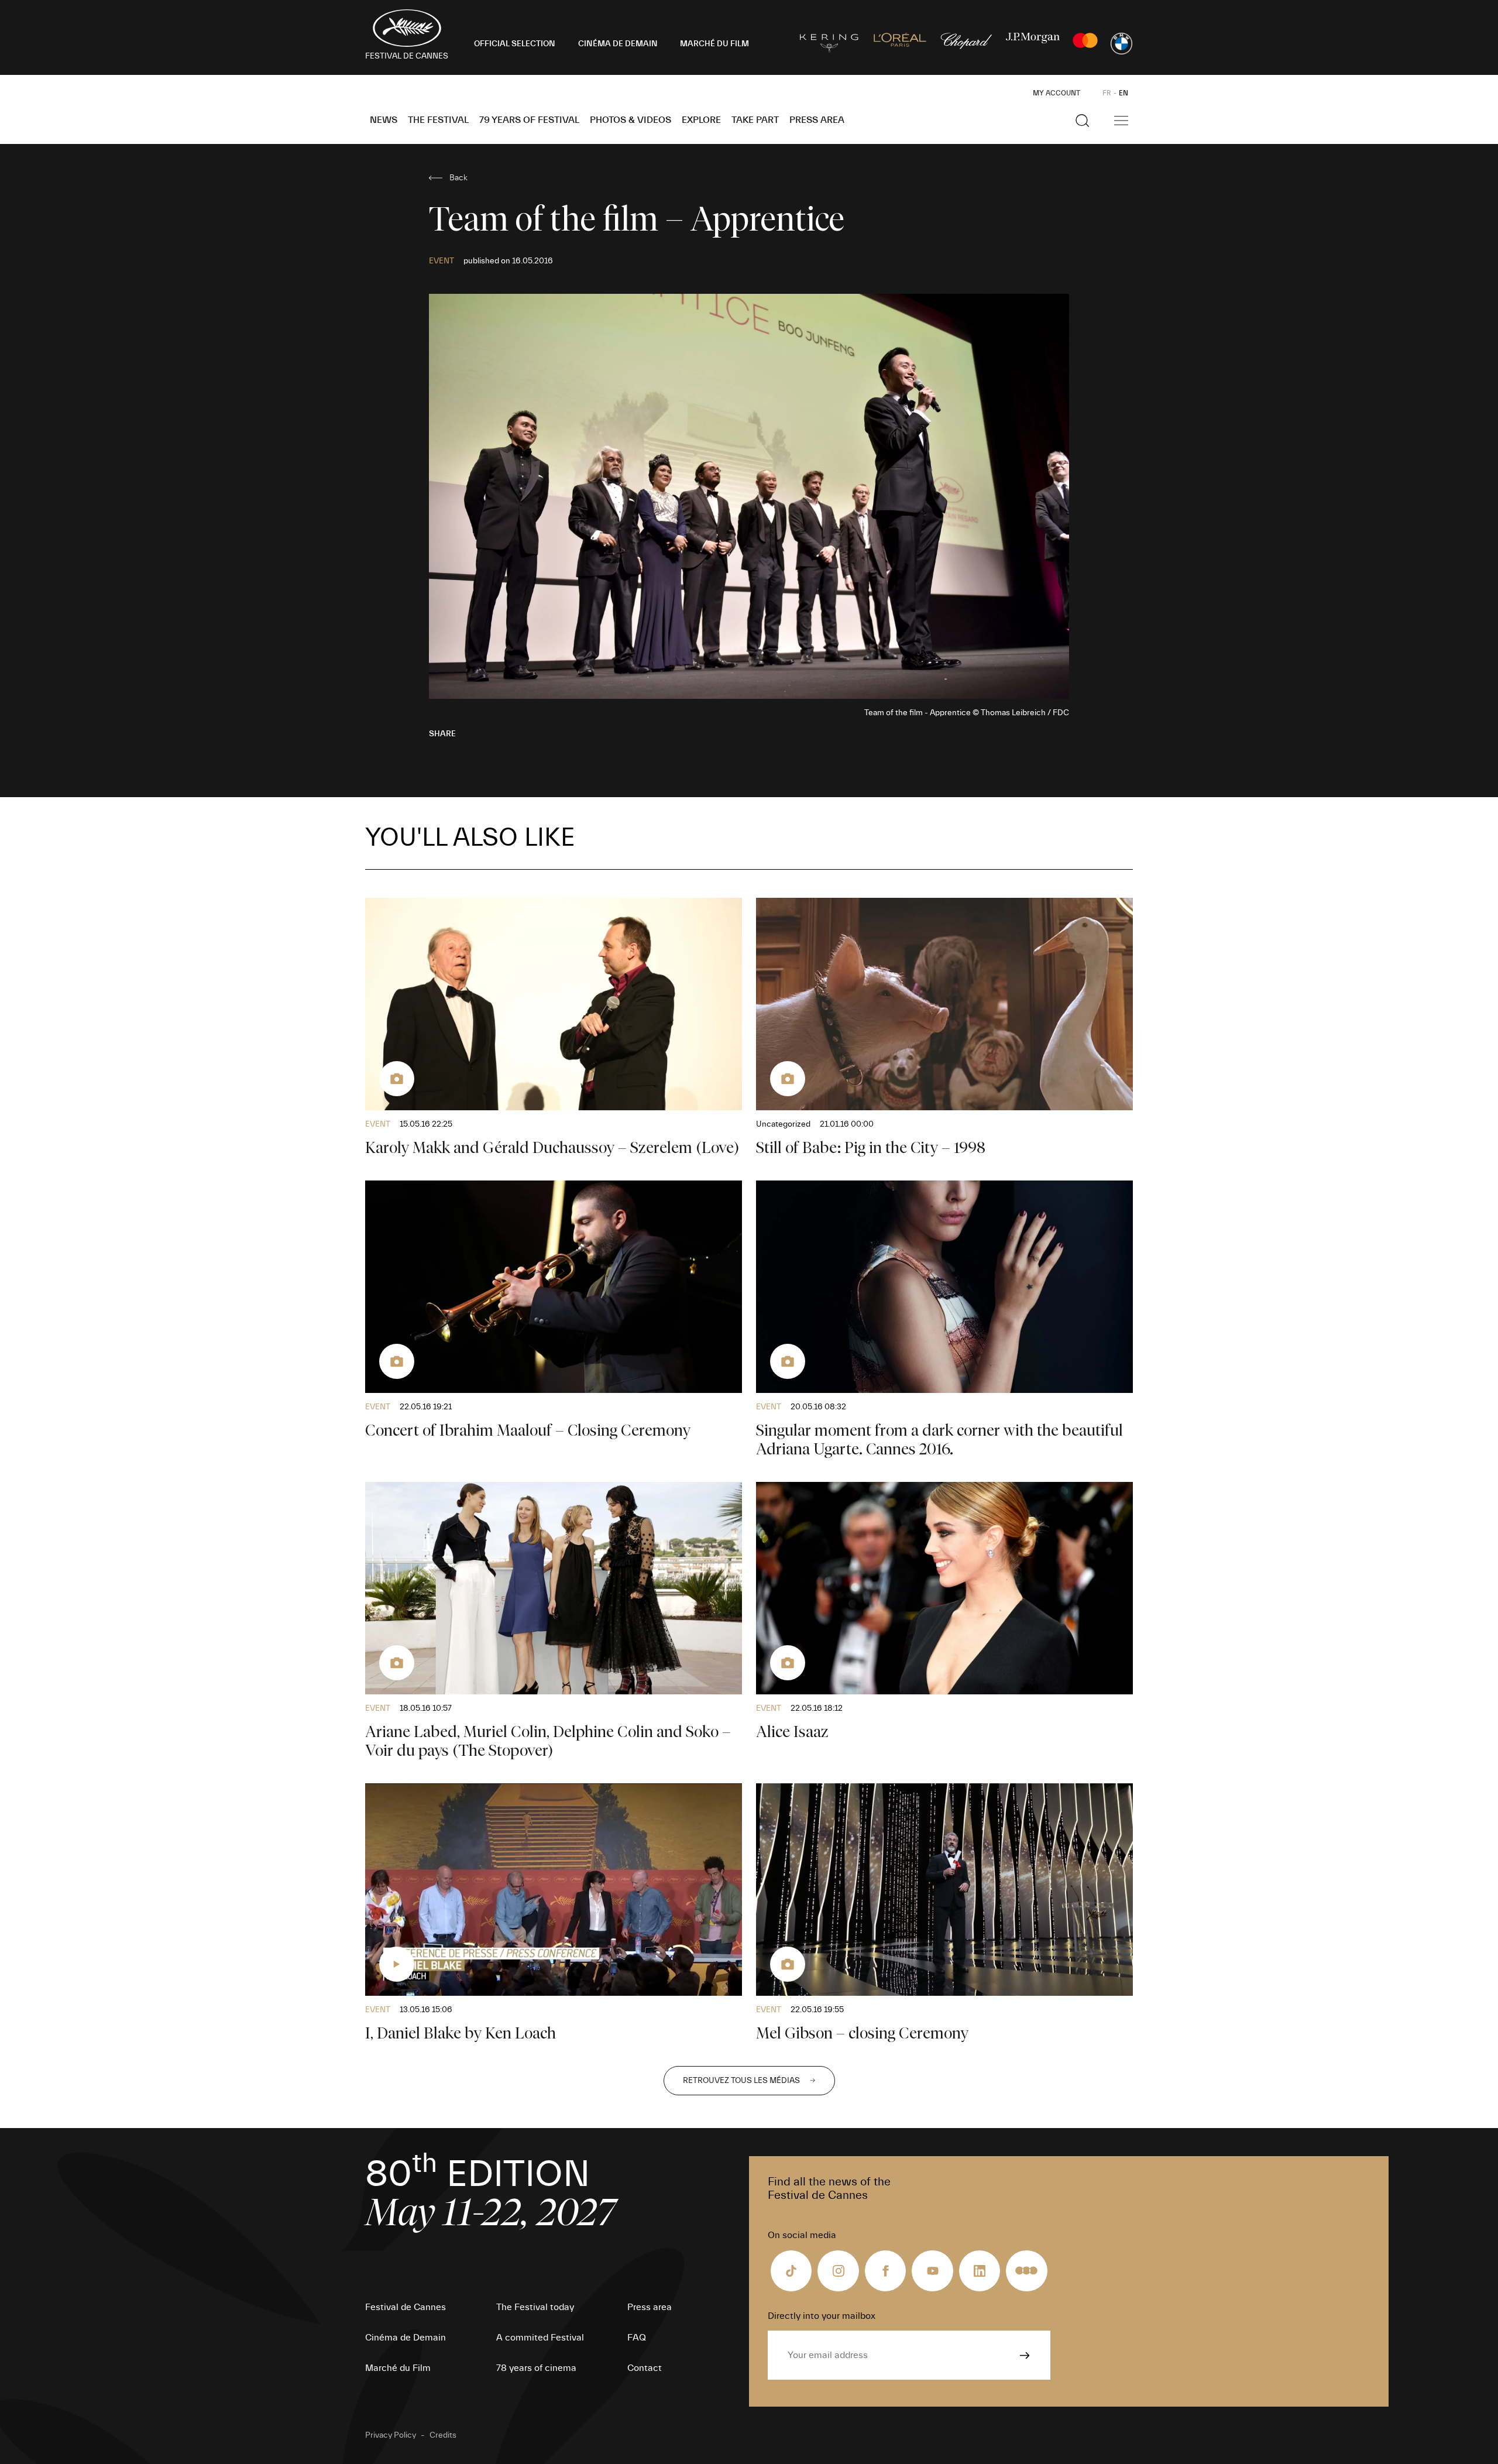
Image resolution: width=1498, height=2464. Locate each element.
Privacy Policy (391, 2435)
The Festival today (535, 2307)
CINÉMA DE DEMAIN (618, 44)
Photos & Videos (631, 120)
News (384, 120)
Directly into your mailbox (822, 2316)
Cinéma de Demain (406, 2338)
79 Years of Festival (529, 120)
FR (1107, 93)
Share (442, 734)
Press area (817, 120)
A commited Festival (540, 2338)
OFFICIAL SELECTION (515, 44)
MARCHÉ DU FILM (714, 44)
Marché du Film (398, 2368)
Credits (443, 2435)
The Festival (438, 120)
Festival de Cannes (406, 2307)
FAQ (637, 2338)
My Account (1056, 93)
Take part (755, 120)
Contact (645, 2368)
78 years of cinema (536, 2368)
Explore (701, 120)
